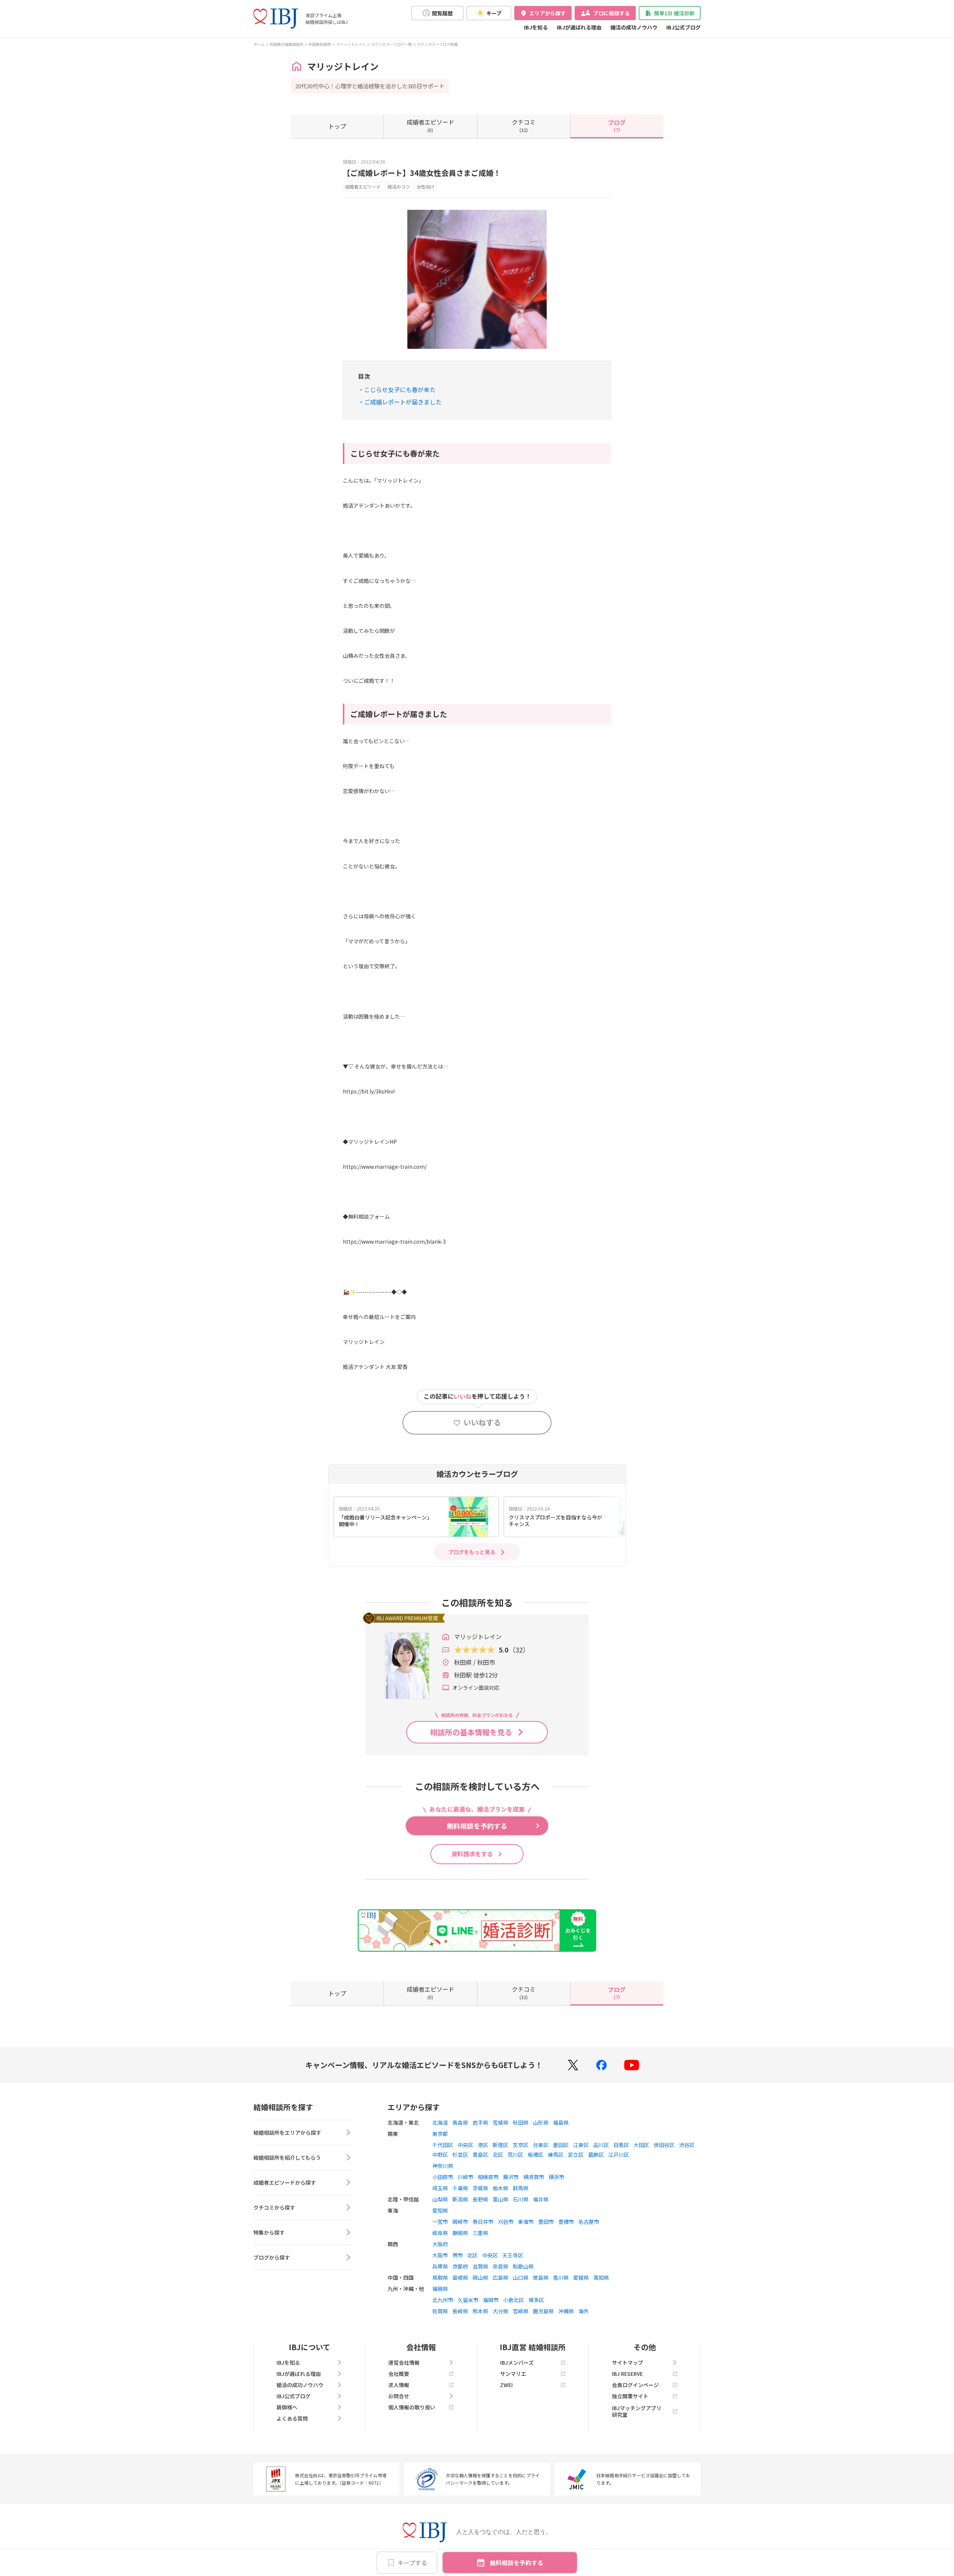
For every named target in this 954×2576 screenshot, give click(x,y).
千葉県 (460, 2188)
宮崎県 (521, 2311)
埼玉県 (440, 2188)
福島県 (561, 2122)
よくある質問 (292, 2418)
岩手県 (480, 2122)
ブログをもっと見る (472, 1552)
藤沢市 (511, 2177)
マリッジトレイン (351, 44)
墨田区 (561, 2145)
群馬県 (521, 2188)
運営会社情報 (404, 2362)
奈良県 (500, 2266)
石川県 (521, 2199)
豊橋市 (566, 2222)
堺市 (458, 2255)
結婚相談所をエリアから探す (287, 2133)
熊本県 (480, 2311)
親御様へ (287, 2407)
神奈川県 (443, 2166)
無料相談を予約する (517, 2563)
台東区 (541, 2145)
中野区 (440, 2154)
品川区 (601, 2145)
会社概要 (399, 2374)
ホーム (259, 44)
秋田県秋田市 (320, 44)
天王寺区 (513, 2255)
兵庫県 (440, 2266)
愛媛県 (581, 2277)
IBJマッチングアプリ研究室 (637, 2411)
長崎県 (460, 2311)
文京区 (521, 2145)
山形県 (541, 2122)
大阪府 (440, 2244)
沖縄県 (566, 2311)
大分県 (500, 2311)
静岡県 (460, 2233)
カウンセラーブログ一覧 (391, 44)
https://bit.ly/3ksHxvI (369, 1091)
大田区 (641, 2145)
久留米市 (468, 2300)
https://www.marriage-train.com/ (385, 1167)
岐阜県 (440, 2233)
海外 (584, 2311)
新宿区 (500, 2145)
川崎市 (465, 2177)
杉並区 (460, 2154)
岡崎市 (460, 2222)
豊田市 (546, 2222)
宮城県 (500, 2122)
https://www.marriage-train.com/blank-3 (394, 1241)
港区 (483, 2145)
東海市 (526, 2222)
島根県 (460, 2277)
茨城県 (480, 2188)
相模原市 (488, 2177)
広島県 (500, 2277)
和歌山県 (523, 2266)
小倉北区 (514, 2300)
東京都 (440, 2134)
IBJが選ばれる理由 (579, 27)
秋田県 (521, 2122)
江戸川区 (619, 2154)
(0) (430, 125)
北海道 (440, 2122)
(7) (617, 125)
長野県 (480, 2199)
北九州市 (443, 2300)
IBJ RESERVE (627, 2374)
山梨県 (440, 2199)
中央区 (465, 2145)
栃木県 (500, 2188)
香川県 (561, 2277)
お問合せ (399, 2396)
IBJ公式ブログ (683, 27)
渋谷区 (687, 2145)
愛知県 (440, 2210)
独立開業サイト (630, 2396)
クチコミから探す (274, 2207)
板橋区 (536, 2154)
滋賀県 (480, 2266)
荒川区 (515, 2154)
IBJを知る (536, 27)
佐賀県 (440, 2311)
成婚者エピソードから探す (285, 2182)
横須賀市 (534, 2177)
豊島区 (480, 2154)
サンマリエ (513, 2374)
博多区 (536, 2300)
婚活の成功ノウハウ (634, 27)
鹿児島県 (543, 2311)
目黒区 (621, 2145)
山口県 (521, 2277)
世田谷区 (664, 2145)
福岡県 (440, 2289)
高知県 (601, 2277)
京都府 (460, 2266)
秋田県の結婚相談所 (287, 44)
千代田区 (443, 2145)
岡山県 (480, 2277)
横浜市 (556, 2177)
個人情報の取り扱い (412, 2407)
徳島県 (541, 2277)
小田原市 (443, 2177)
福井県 (541, 2199)
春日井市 (483, 2222)
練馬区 (556, 2154)
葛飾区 (596, 2154)
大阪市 (440, 2255)
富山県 (500, 2199)
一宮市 (440, 2222)
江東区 (581, 2145)
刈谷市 (506, 2222)
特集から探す (269, 2232)
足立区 (576, 2154)
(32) (524, 125)
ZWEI (506, 2385)
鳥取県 (440, 2277)
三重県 (480, 2233)
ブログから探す (272, 2257)
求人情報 (399, 2385)
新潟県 (460, 2199)
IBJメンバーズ (517, 2362)
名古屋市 (589, 2222)
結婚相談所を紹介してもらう (287, 2157)
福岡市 (491, 2300)
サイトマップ (628, 2362)
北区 (498, 2154)
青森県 (460, 2122)
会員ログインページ (635, 2385)
